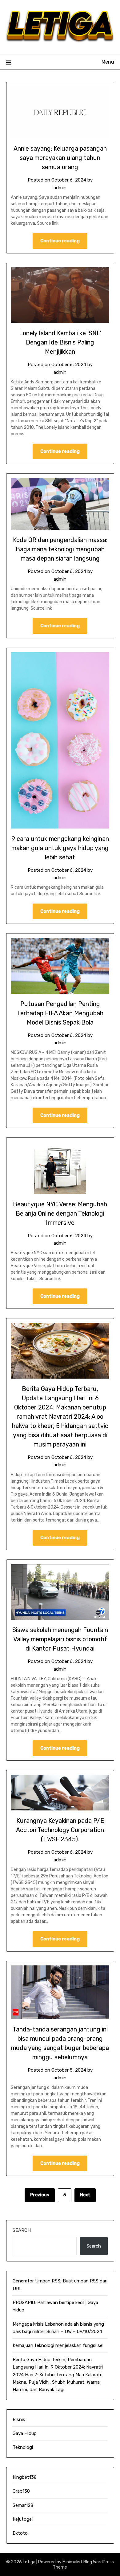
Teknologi (23, 2447)
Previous (40, 2195)
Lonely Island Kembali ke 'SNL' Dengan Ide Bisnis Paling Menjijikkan (60, 342)
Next (85, 2195)
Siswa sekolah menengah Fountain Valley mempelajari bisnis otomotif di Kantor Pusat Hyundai (60, 1639)
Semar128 (23, 2505)
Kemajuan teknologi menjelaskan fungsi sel (58, 2345)
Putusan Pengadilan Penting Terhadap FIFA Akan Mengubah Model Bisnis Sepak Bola (60, 1013)
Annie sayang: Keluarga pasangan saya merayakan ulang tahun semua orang (60, 158)
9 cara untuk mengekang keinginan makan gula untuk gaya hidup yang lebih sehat (60, 848)
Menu (108, 62)
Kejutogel (23, 2519)
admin (60, 188)
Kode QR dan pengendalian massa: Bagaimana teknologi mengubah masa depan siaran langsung (60, 549)
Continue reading (60, 241)
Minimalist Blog (77, 2562)
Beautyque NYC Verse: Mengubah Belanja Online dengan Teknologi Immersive (60, 1213)
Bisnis (19, 2419)
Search (22, 2230)
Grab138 (21, 2491)
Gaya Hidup (25, 2433)
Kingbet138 (25, 2477)
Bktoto (20, 2533)
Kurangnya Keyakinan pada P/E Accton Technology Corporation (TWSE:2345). (60, 1830)
